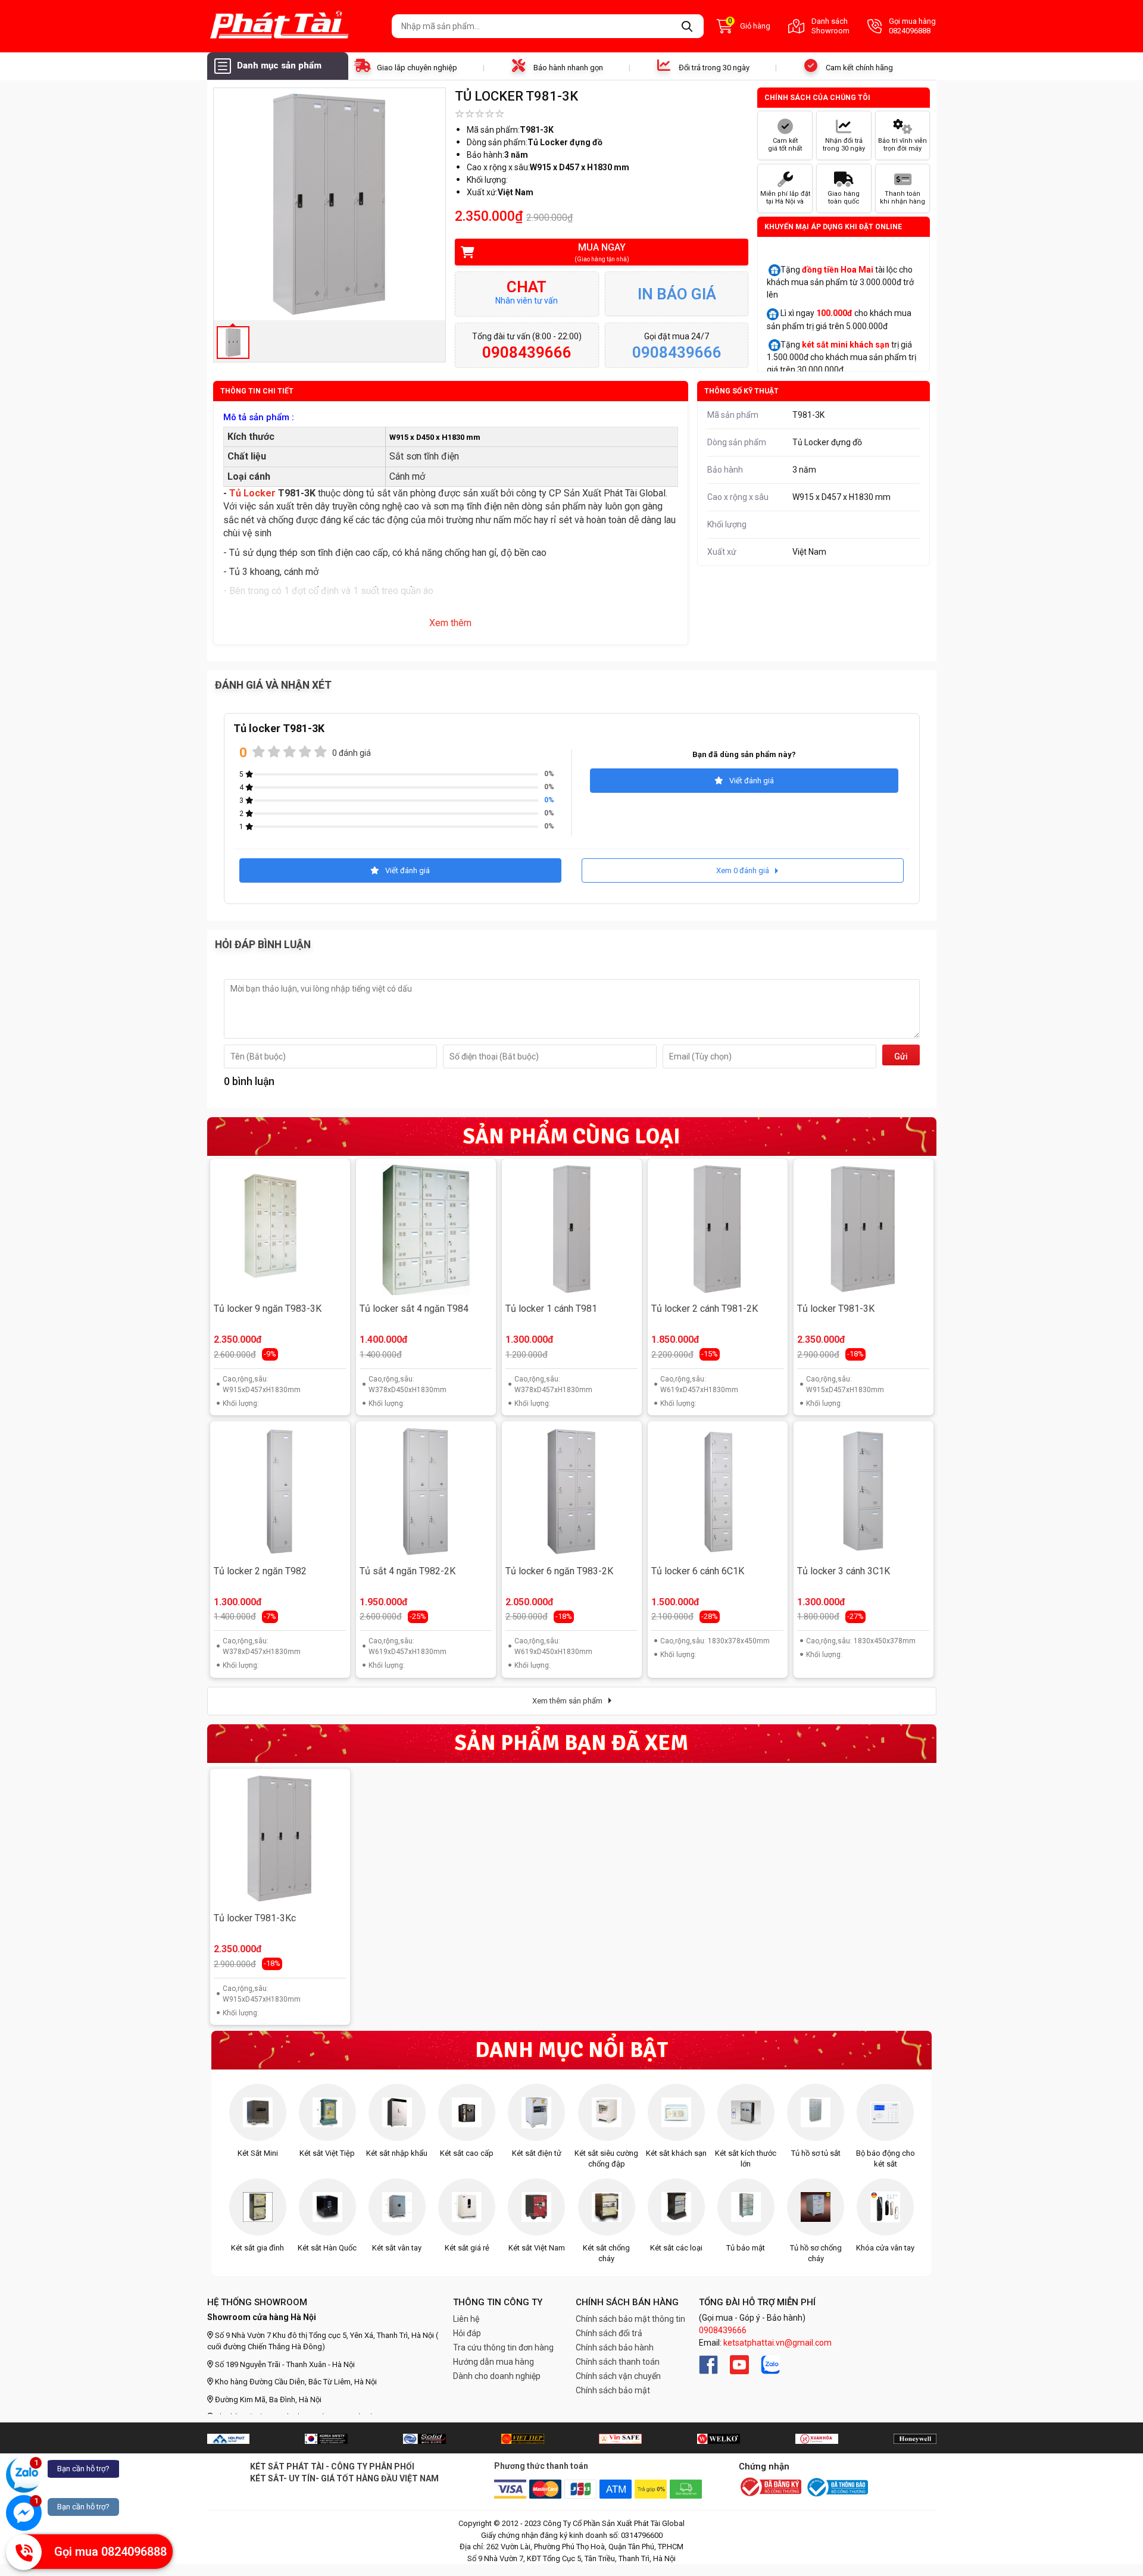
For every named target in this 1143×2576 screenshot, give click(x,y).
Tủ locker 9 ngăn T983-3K (268, 1309)
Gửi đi (901, 1059)
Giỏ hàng (749, 25)
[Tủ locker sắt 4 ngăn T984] (426, 1229)
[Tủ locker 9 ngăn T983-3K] (280, 1229)
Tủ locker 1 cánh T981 (551, 1309)
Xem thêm (450, 623)
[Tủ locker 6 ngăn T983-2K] (571, 1492)
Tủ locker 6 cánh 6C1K (698, 1571)
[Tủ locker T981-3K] (863, 1229)
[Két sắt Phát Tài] (295, 26)
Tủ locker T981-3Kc (255, 1918)
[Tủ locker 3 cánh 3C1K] (863, 1492)
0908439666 (723, 2330)
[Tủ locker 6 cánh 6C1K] (717, 1492)
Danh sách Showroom (830, 26)
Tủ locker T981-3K (836, 1309)
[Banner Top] (228, 2439)
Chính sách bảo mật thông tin (630, 2319)
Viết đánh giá (752, 781)
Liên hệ (466, 2319)
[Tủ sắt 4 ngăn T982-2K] (426, 1492)
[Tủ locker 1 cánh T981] (571, 1229)
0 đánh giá (352, 753)
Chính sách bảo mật (613, 2390)
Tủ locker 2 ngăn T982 (260, 1571)
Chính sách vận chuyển (618, 2376)
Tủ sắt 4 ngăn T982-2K (407, 1571)
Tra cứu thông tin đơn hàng (503, 2347)
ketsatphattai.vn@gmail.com (777, 2343)
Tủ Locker (254, 493)
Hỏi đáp (467, 2333)
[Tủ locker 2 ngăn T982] (280, 1492)
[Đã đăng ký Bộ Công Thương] (770, 2488)
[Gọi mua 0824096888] (24, 2552)
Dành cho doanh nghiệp (497, 2376)
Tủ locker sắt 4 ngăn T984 (414, 1309)
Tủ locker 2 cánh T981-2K (705, 1309)
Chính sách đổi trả (609, 2333)
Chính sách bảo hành (615, 2347)
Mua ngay (602, 252)
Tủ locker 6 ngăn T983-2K (559, 1571)
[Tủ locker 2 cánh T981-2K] (717, 1229)
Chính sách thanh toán (618, 2362)
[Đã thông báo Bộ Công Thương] (836, 2487)
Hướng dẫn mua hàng (494, 2362)
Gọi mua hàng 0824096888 (912, 26)
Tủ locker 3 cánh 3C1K (844, 1571)
